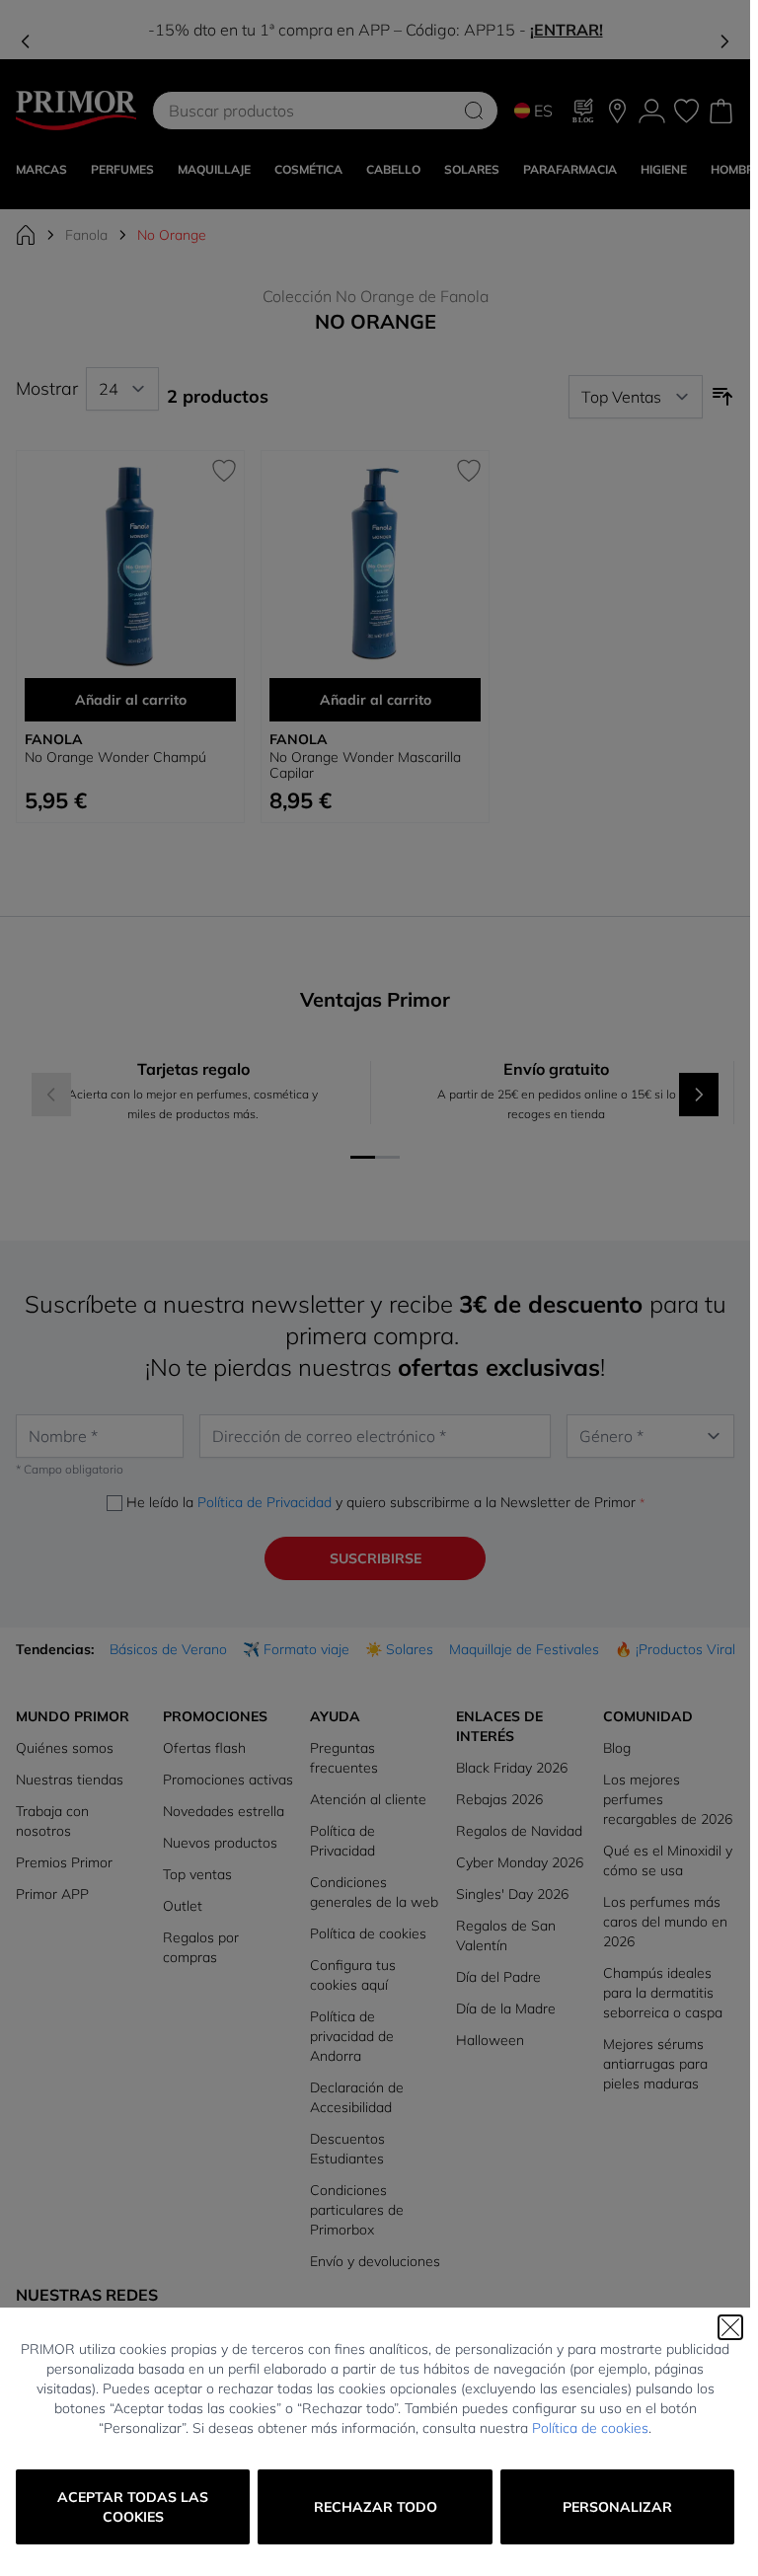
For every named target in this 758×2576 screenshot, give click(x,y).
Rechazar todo (376, 2507)
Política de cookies (590, 2428)
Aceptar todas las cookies (133, 2507)
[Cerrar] (730, 2327)
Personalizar (617, 2507)
